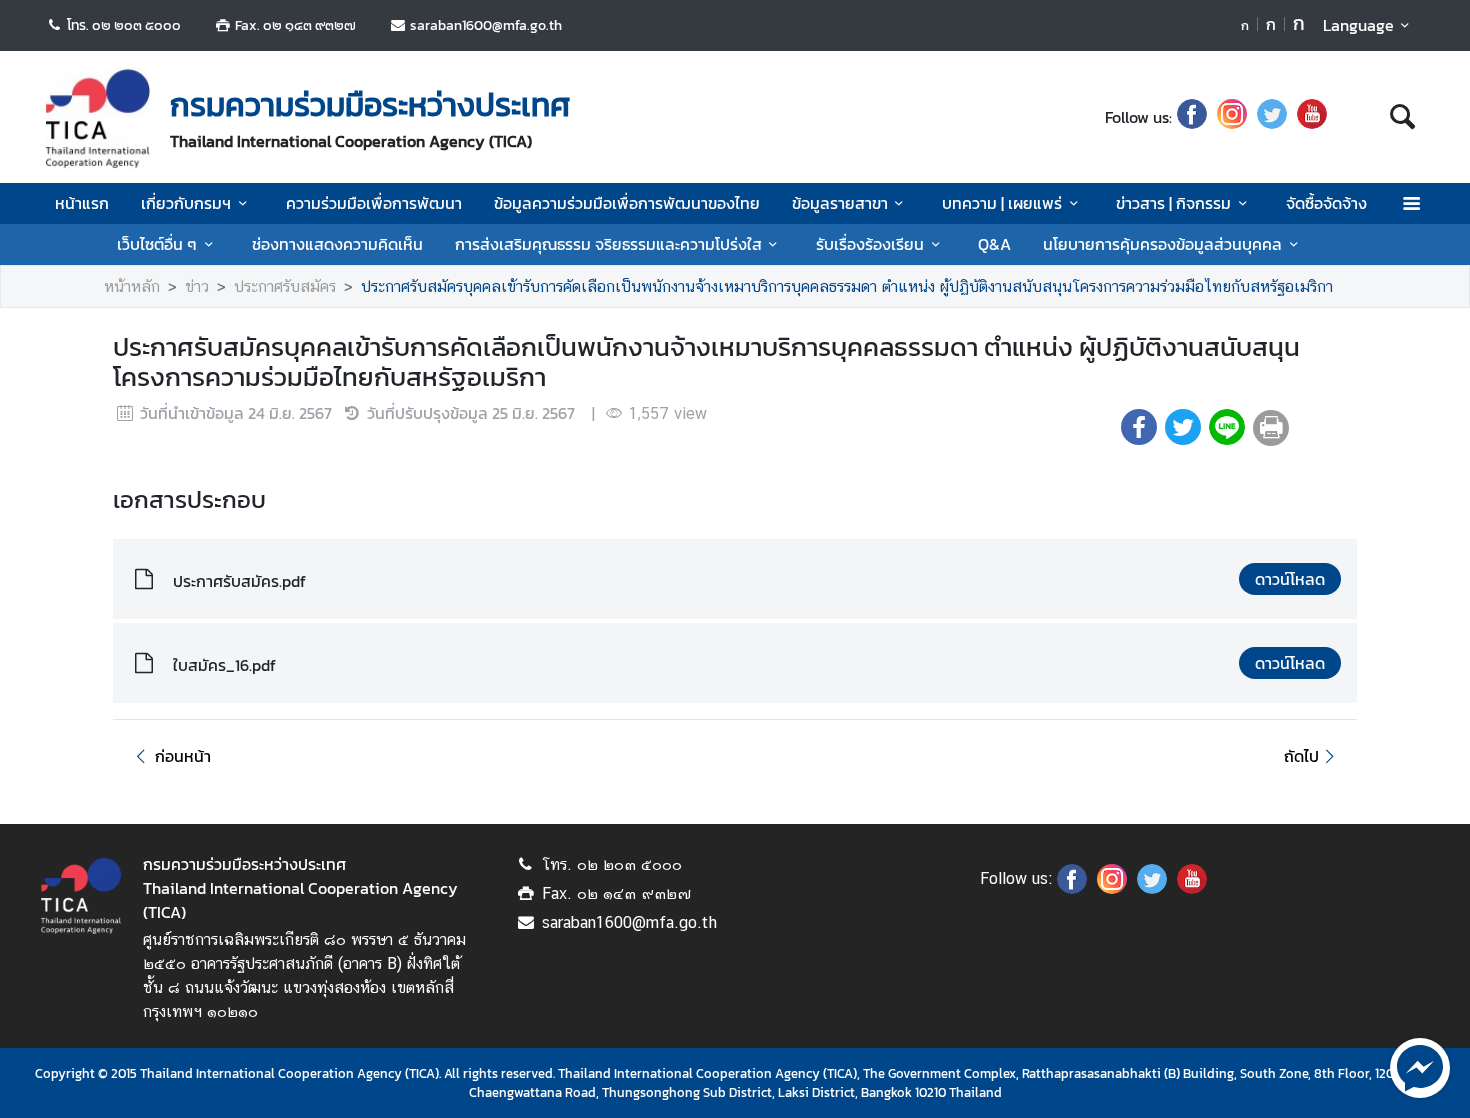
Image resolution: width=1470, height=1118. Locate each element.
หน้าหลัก (132, 286)
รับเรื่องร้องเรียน (870, 244)
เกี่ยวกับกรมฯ (186, 203)
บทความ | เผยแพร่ (1002, 203)
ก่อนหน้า (183, 756)
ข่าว (197, 286)
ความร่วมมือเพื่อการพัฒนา (374, 203)
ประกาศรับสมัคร (285, 286)
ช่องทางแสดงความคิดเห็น (337, 244)
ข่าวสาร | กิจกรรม (1173, 203)
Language (1358, 25)
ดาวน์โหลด (1290, 579)
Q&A (994, 244)
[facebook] (1192, 117)
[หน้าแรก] (98, 119)
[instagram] (1232, 117)
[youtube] (1312, 117)
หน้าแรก (82, 203)
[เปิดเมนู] (1410, 203)
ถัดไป (1301, 756)
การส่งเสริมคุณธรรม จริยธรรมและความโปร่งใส (608, 244)
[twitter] (1272, 117)
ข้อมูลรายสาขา (840, 203)
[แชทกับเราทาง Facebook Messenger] (1420, 1066)
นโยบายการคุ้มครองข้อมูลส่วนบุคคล (1162, 244)
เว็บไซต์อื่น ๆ (157, 244)
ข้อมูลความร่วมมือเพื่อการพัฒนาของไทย (627, 203)
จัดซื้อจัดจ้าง (1326, 203)
